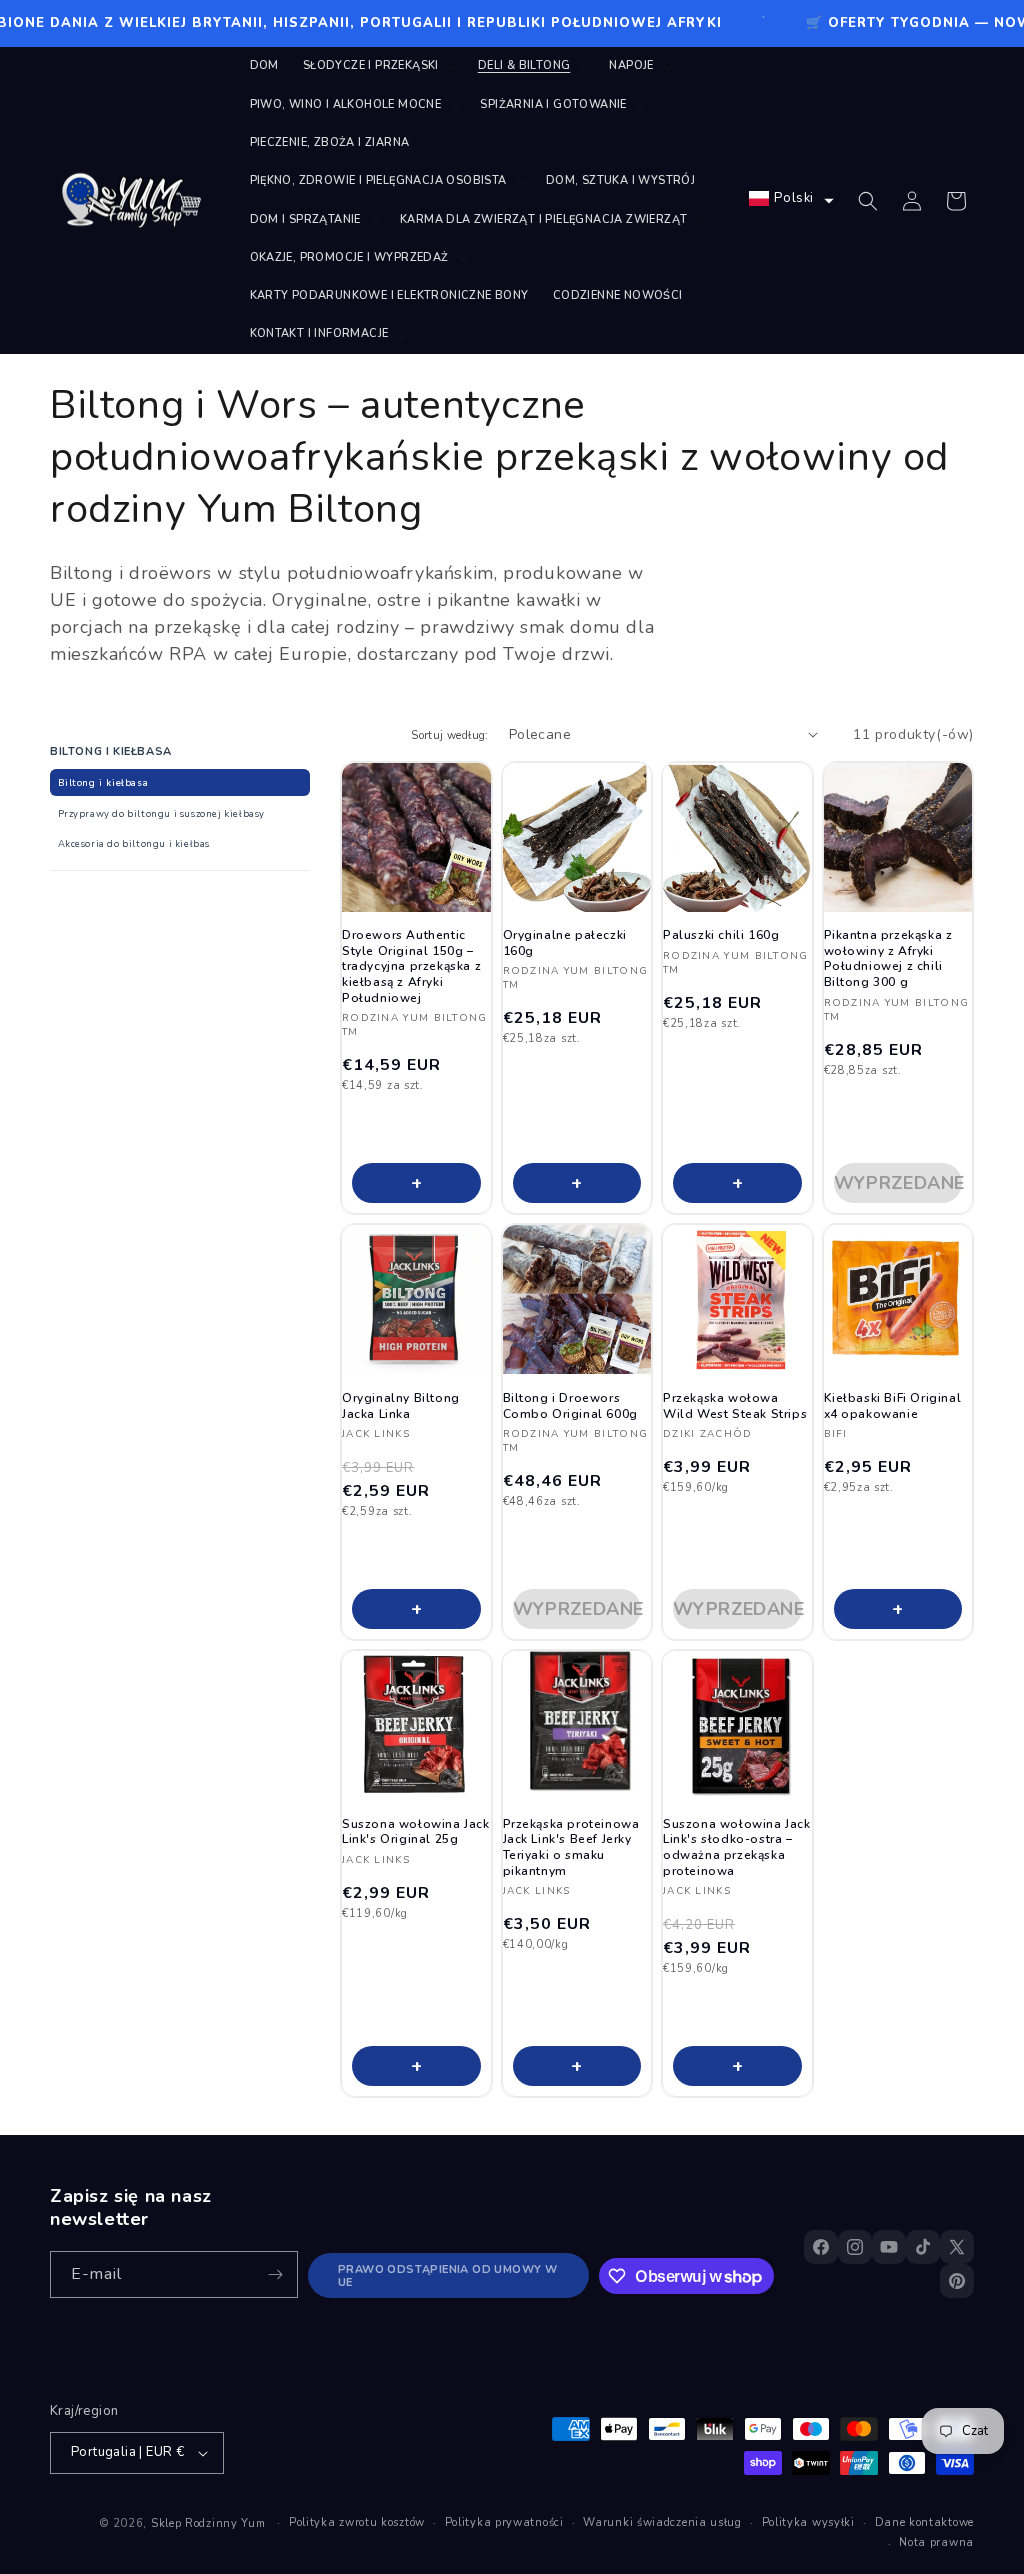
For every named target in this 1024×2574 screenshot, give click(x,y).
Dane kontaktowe (925, 2522)
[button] (378, 66)
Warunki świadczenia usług (662, 2522)
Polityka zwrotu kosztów (357, 2522)
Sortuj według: (450, 735)
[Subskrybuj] (275, 2274)
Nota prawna (936, 2542)
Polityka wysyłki (808, 2522)
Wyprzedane (898, 1183)
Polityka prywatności (504, 2522)
